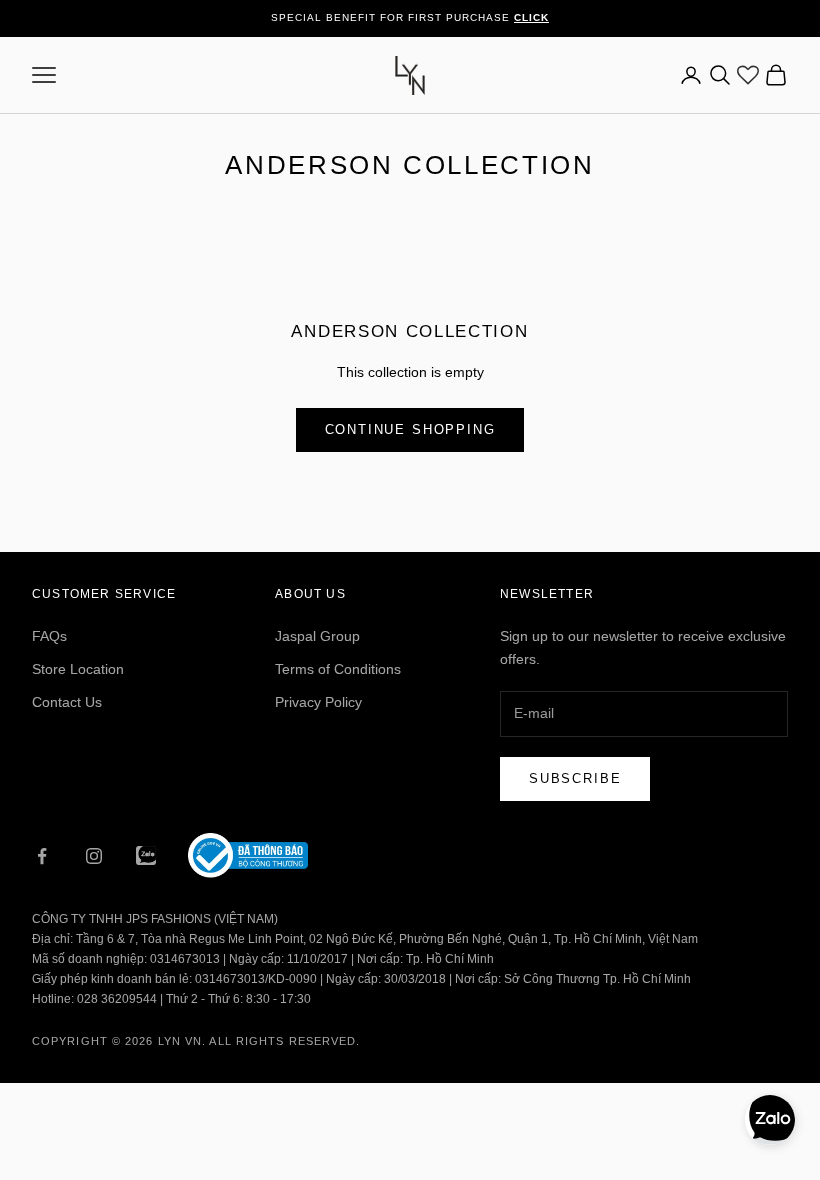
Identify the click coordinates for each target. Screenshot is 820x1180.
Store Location (78, 669)
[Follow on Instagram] (94, 856)
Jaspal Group (317, 636)
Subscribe (575, 778)
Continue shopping (410, 429)
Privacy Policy (318, 702)
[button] (770, 1120)
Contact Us (67, 702)
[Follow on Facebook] (42, 856)
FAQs (49, 636)
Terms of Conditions (338, 669)
